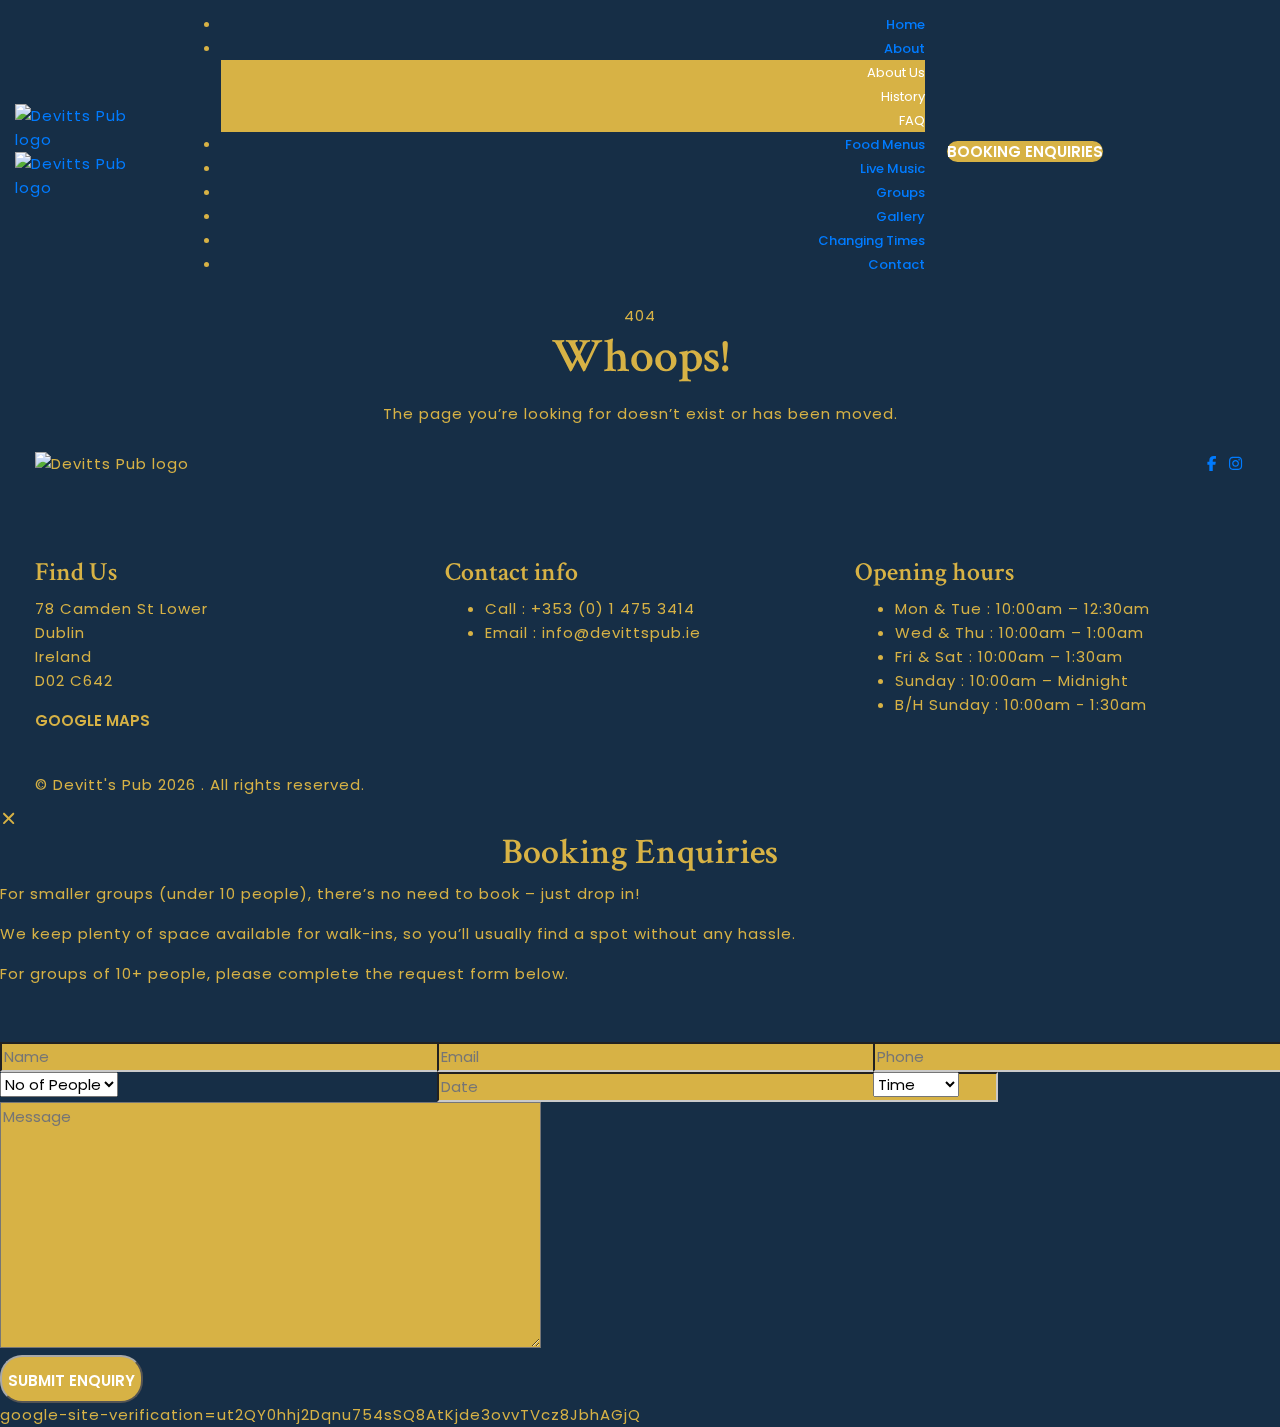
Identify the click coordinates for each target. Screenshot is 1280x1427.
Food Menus (885, 144)
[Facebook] (1215, 463)
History (903, 96)
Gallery (900, 216)
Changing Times (871, 240)
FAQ (912, 120)
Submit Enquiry (71, 1380)
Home (905, 24)
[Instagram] (1235, 463)
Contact (896, 264)
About (904, 48)
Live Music (892, 168)
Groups (900, 192)
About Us (896, 72)
